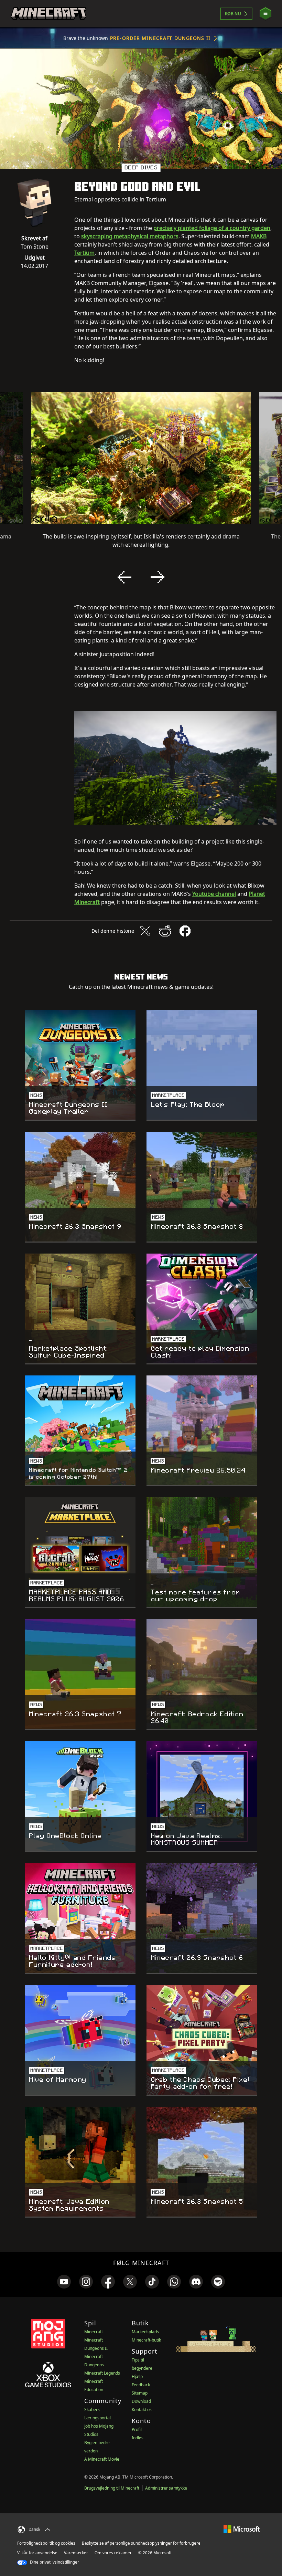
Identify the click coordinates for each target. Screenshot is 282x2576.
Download (141, 2401)
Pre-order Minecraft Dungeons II (160, 38)
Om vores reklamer (113, 2553)
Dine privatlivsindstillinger (54, 2562)
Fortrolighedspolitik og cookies (46, 2543)
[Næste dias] (158, 577)
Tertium (84, 253)
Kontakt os (142, 2410)
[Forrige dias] (124, 577)
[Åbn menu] (265, 14)
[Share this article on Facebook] (185, 931)
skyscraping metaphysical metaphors (130, 236)
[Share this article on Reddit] (165, 931)
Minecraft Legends (102, 2373)
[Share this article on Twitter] (145, 931)
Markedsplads (145, 2332)
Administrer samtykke (166, 2488)
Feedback (141, 2385)
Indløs (138, 2438)
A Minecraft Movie (102, 2459)
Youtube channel (214, 894)
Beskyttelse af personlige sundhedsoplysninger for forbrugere (141, 2543)
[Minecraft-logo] (48, 14)
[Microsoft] (242, 2529)
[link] (64, 2282)
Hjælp (137, 2376)
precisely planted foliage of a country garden (212, 228)
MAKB (259, 236)
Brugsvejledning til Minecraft (112, 2488)
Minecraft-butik (146, 2340)
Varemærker (76, 2553)
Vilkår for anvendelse (37, 2553)
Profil (137, 2430)
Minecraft (94, 2332)
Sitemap (140, 2393)
